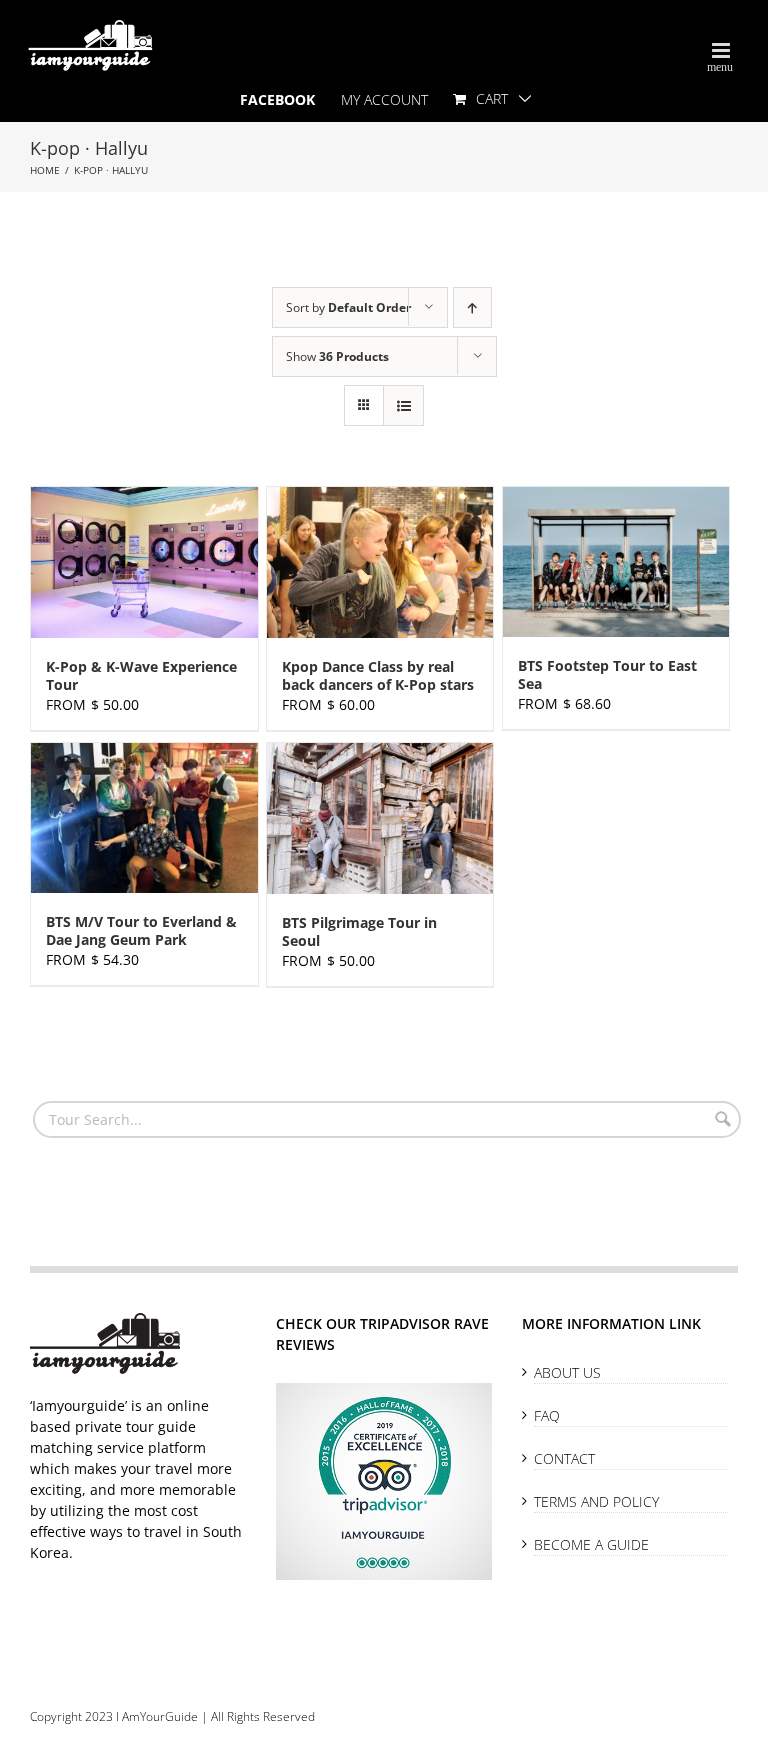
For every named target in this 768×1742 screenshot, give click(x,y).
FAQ (547, 1415)
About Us (567, 1372)
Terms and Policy (596, 1501)
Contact (564, 1458)
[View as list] (403, 405)
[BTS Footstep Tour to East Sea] (616, 562)
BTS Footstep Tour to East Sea (607, 674)
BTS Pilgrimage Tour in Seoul (359, 931)
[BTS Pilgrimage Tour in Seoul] (380, 818)
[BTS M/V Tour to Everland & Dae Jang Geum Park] (144, 818)
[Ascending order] (472, 307)
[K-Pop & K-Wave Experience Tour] (144, 562)
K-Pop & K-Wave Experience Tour (141, 675)
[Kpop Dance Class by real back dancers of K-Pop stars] (380, 562)
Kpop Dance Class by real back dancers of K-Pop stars (378, 675)
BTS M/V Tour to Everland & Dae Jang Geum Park (141, 930)
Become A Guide (591, 1544)
